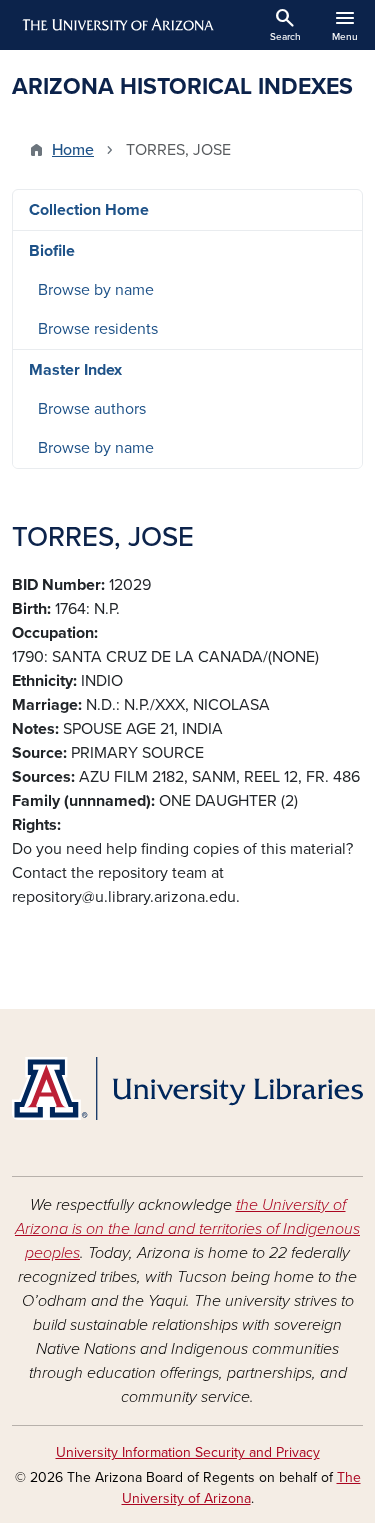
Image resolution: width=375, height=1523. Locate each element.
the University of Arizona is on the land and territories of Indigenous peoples (187, 1229)
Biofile (52, 251)
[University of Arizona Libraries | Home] (187, 1088)
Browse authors (92, 409)
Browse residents (98, 329)
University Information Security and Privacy (188, 1452)
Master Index (75, 370)
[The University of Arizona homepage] (116, 25)
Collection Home (89, 210)
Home (73, 150)
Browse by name (96, 290)
